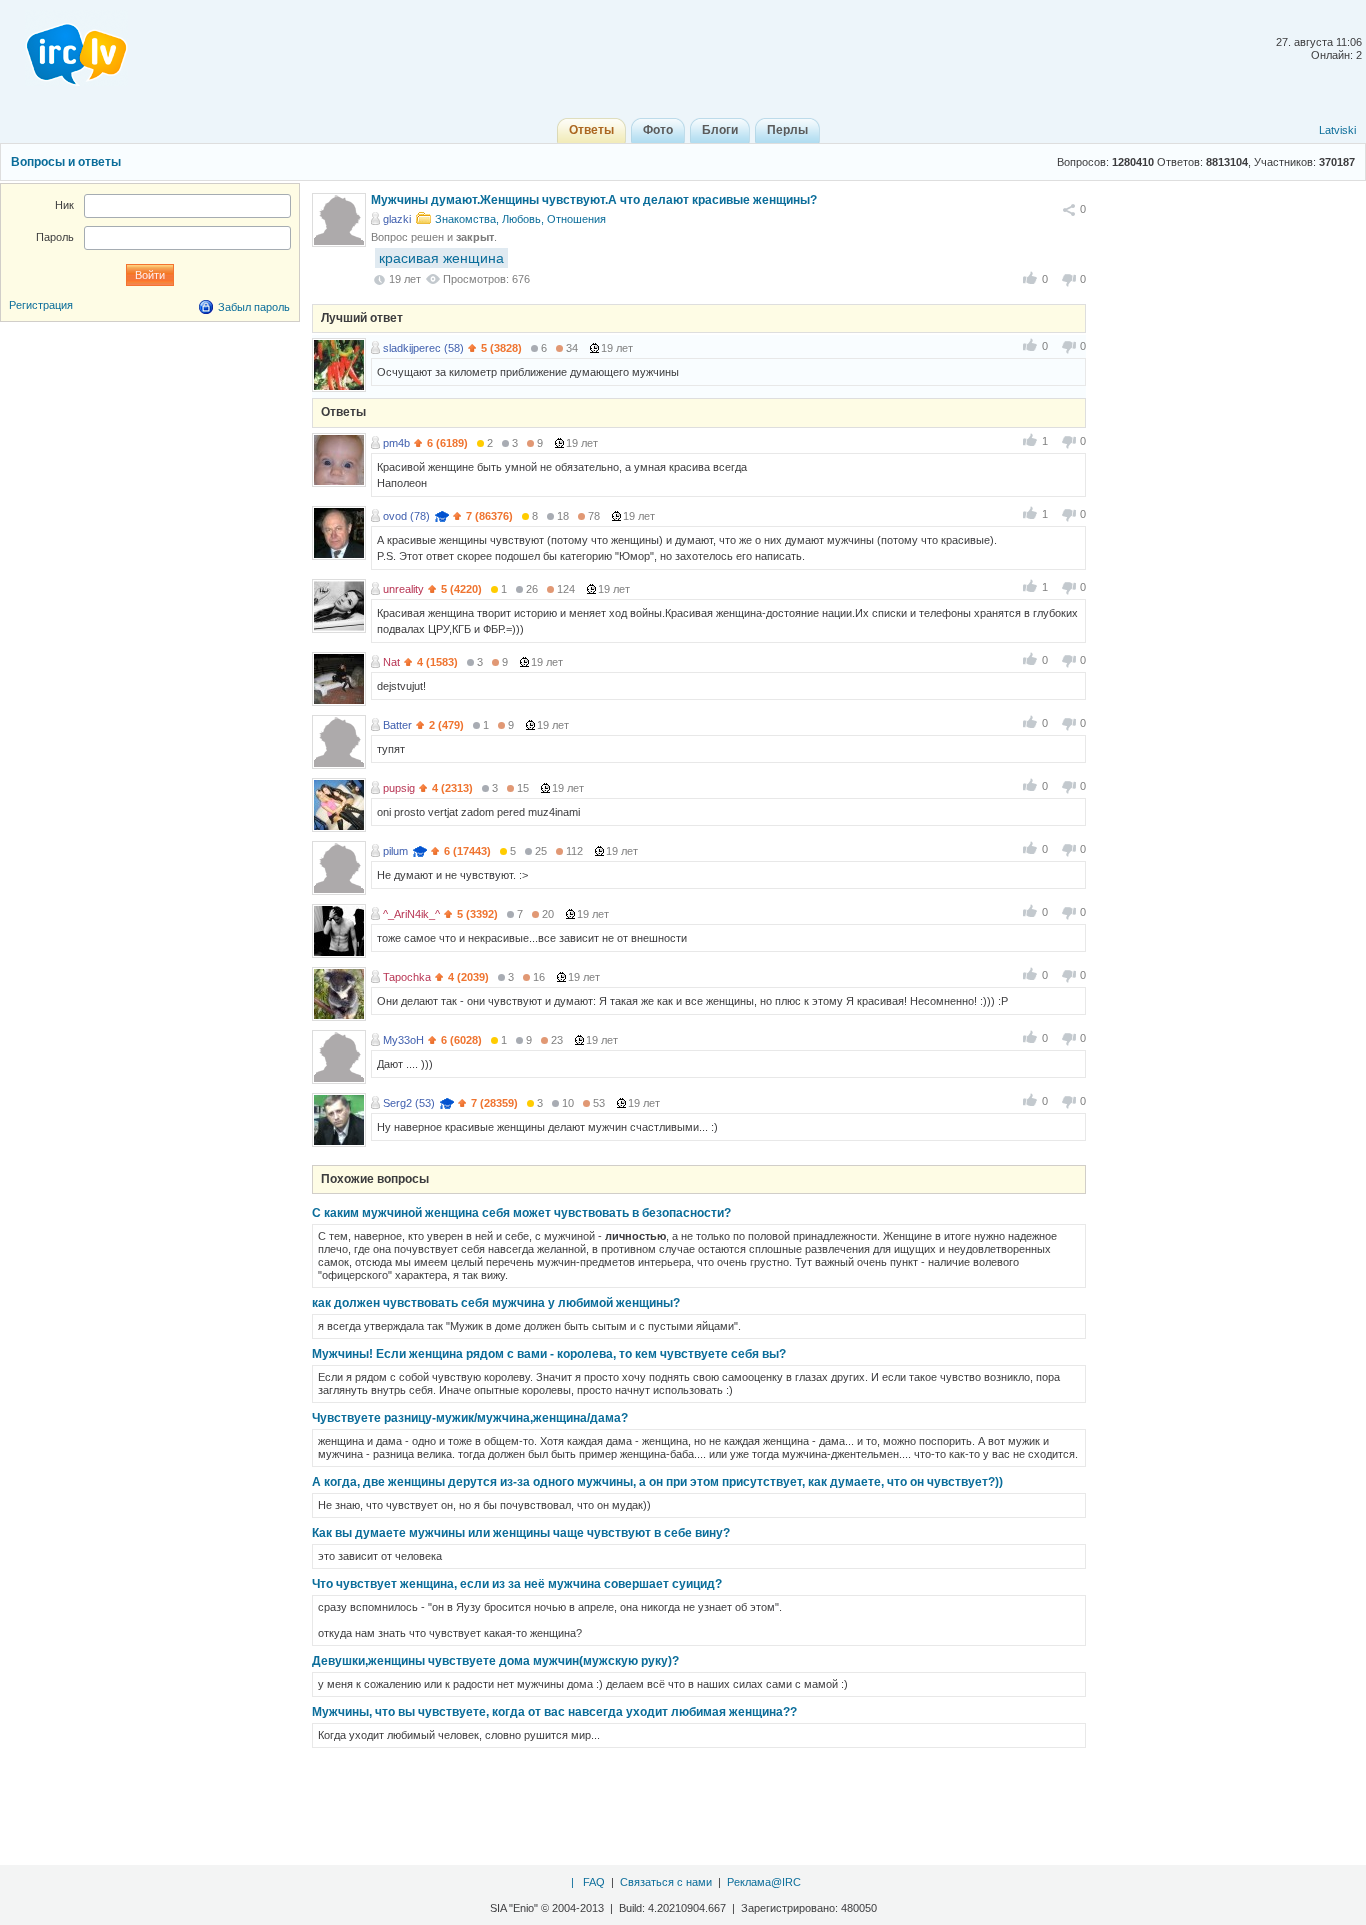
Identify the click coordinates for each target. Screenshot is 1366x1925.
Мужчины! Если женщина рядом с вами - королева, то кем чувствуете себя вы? (549, 1354)
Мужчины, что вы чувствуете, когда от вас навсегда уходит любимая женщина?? (554, 1712)
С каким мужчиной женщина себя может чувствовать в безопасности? (521, 1213)
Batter (397, 725)
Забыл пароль (254, 307)
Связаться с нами (666, 1882)
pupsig (399, 788)
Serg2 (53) (409, 1103)
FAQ (594, 1882)
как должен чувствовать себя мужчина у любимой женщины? (496, 1303)
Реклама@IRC (764, 1882)
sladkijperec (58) (423, 348)
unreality (403, 589)
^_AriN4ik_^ (411, 914)
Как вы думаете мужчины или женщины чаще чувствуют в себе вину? (521, 1533)
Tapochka (407, 977)
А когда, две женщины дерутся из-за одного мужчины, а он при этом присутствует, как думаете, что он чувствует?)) (657, 1482)
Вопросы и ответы (66, 162)
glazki (397, 219)
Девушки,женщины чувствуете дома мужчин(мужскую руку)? (495, 1661)
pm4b (396, 443)
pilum (395, 851)
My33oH (403, 1040)
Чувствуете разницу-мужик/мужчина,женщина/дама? (470, 1418)
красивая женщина (441, 258)
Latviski (1337, 130)
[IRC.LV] (64, 48)
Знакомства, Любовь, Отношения (520, 219)
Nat (391, 662)
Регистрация (41, 305)
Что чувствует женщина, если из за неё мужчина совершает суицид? (517, 1584)
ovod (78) (406, 516)
